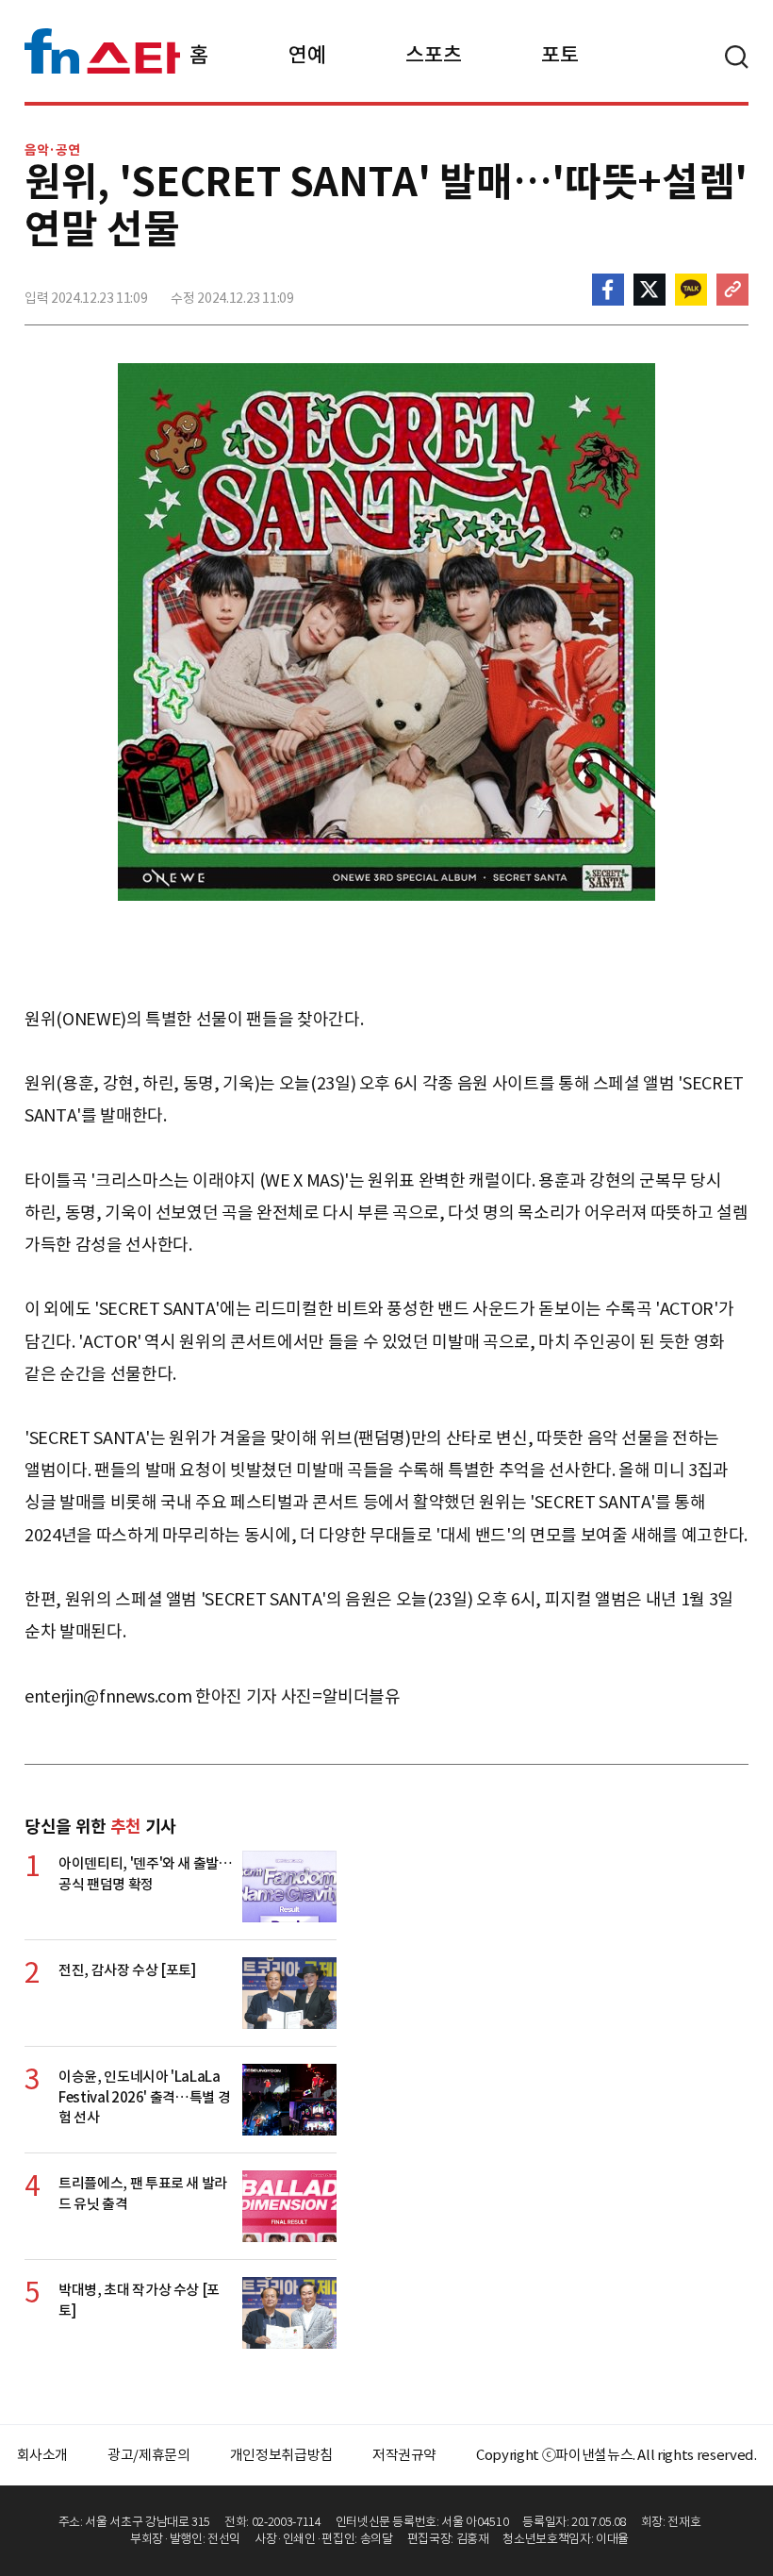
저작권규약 (404, 2455)
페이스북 (608, 290)
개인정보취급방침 (281, 2455)
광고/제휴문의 (149, 2455)
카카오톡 (691, 290)
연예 (307, 55)
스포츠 (433, 55)
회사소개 (43, 2455)
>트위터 (650, 290)
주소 (732, 290)
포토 (559, 55)
